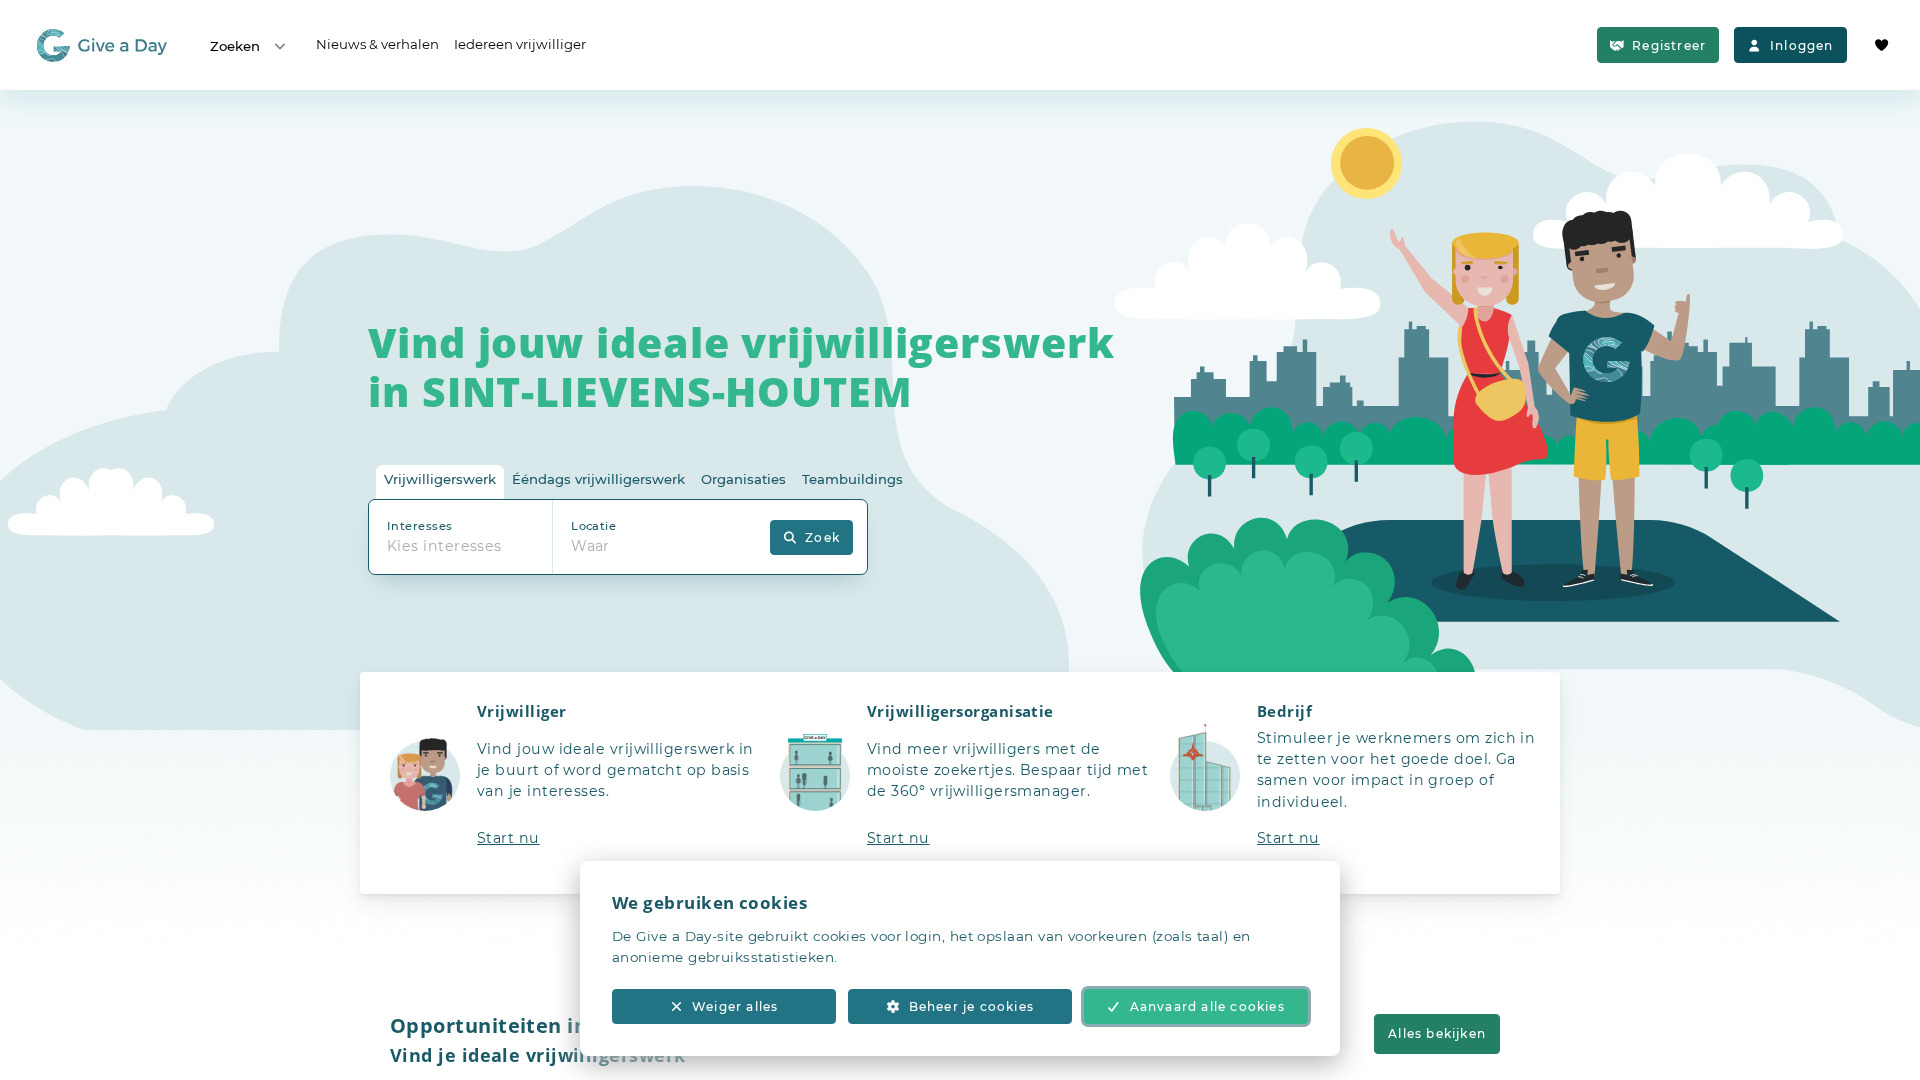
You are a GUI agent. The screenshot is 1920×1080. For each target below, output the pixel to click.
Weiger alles (735, 1006)
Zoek (822, 537)
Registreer (1669, 45)
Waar (590, 546)
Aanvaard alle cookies (1207, 1006)
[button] (570, 783)
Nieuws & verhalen (377, 44)
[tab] (440, 482)
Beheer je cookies (971, 1006)
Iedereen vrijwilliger (520, 44)
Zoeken (235, 46)
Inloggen (1802, 45)
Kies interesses (444, 546)
